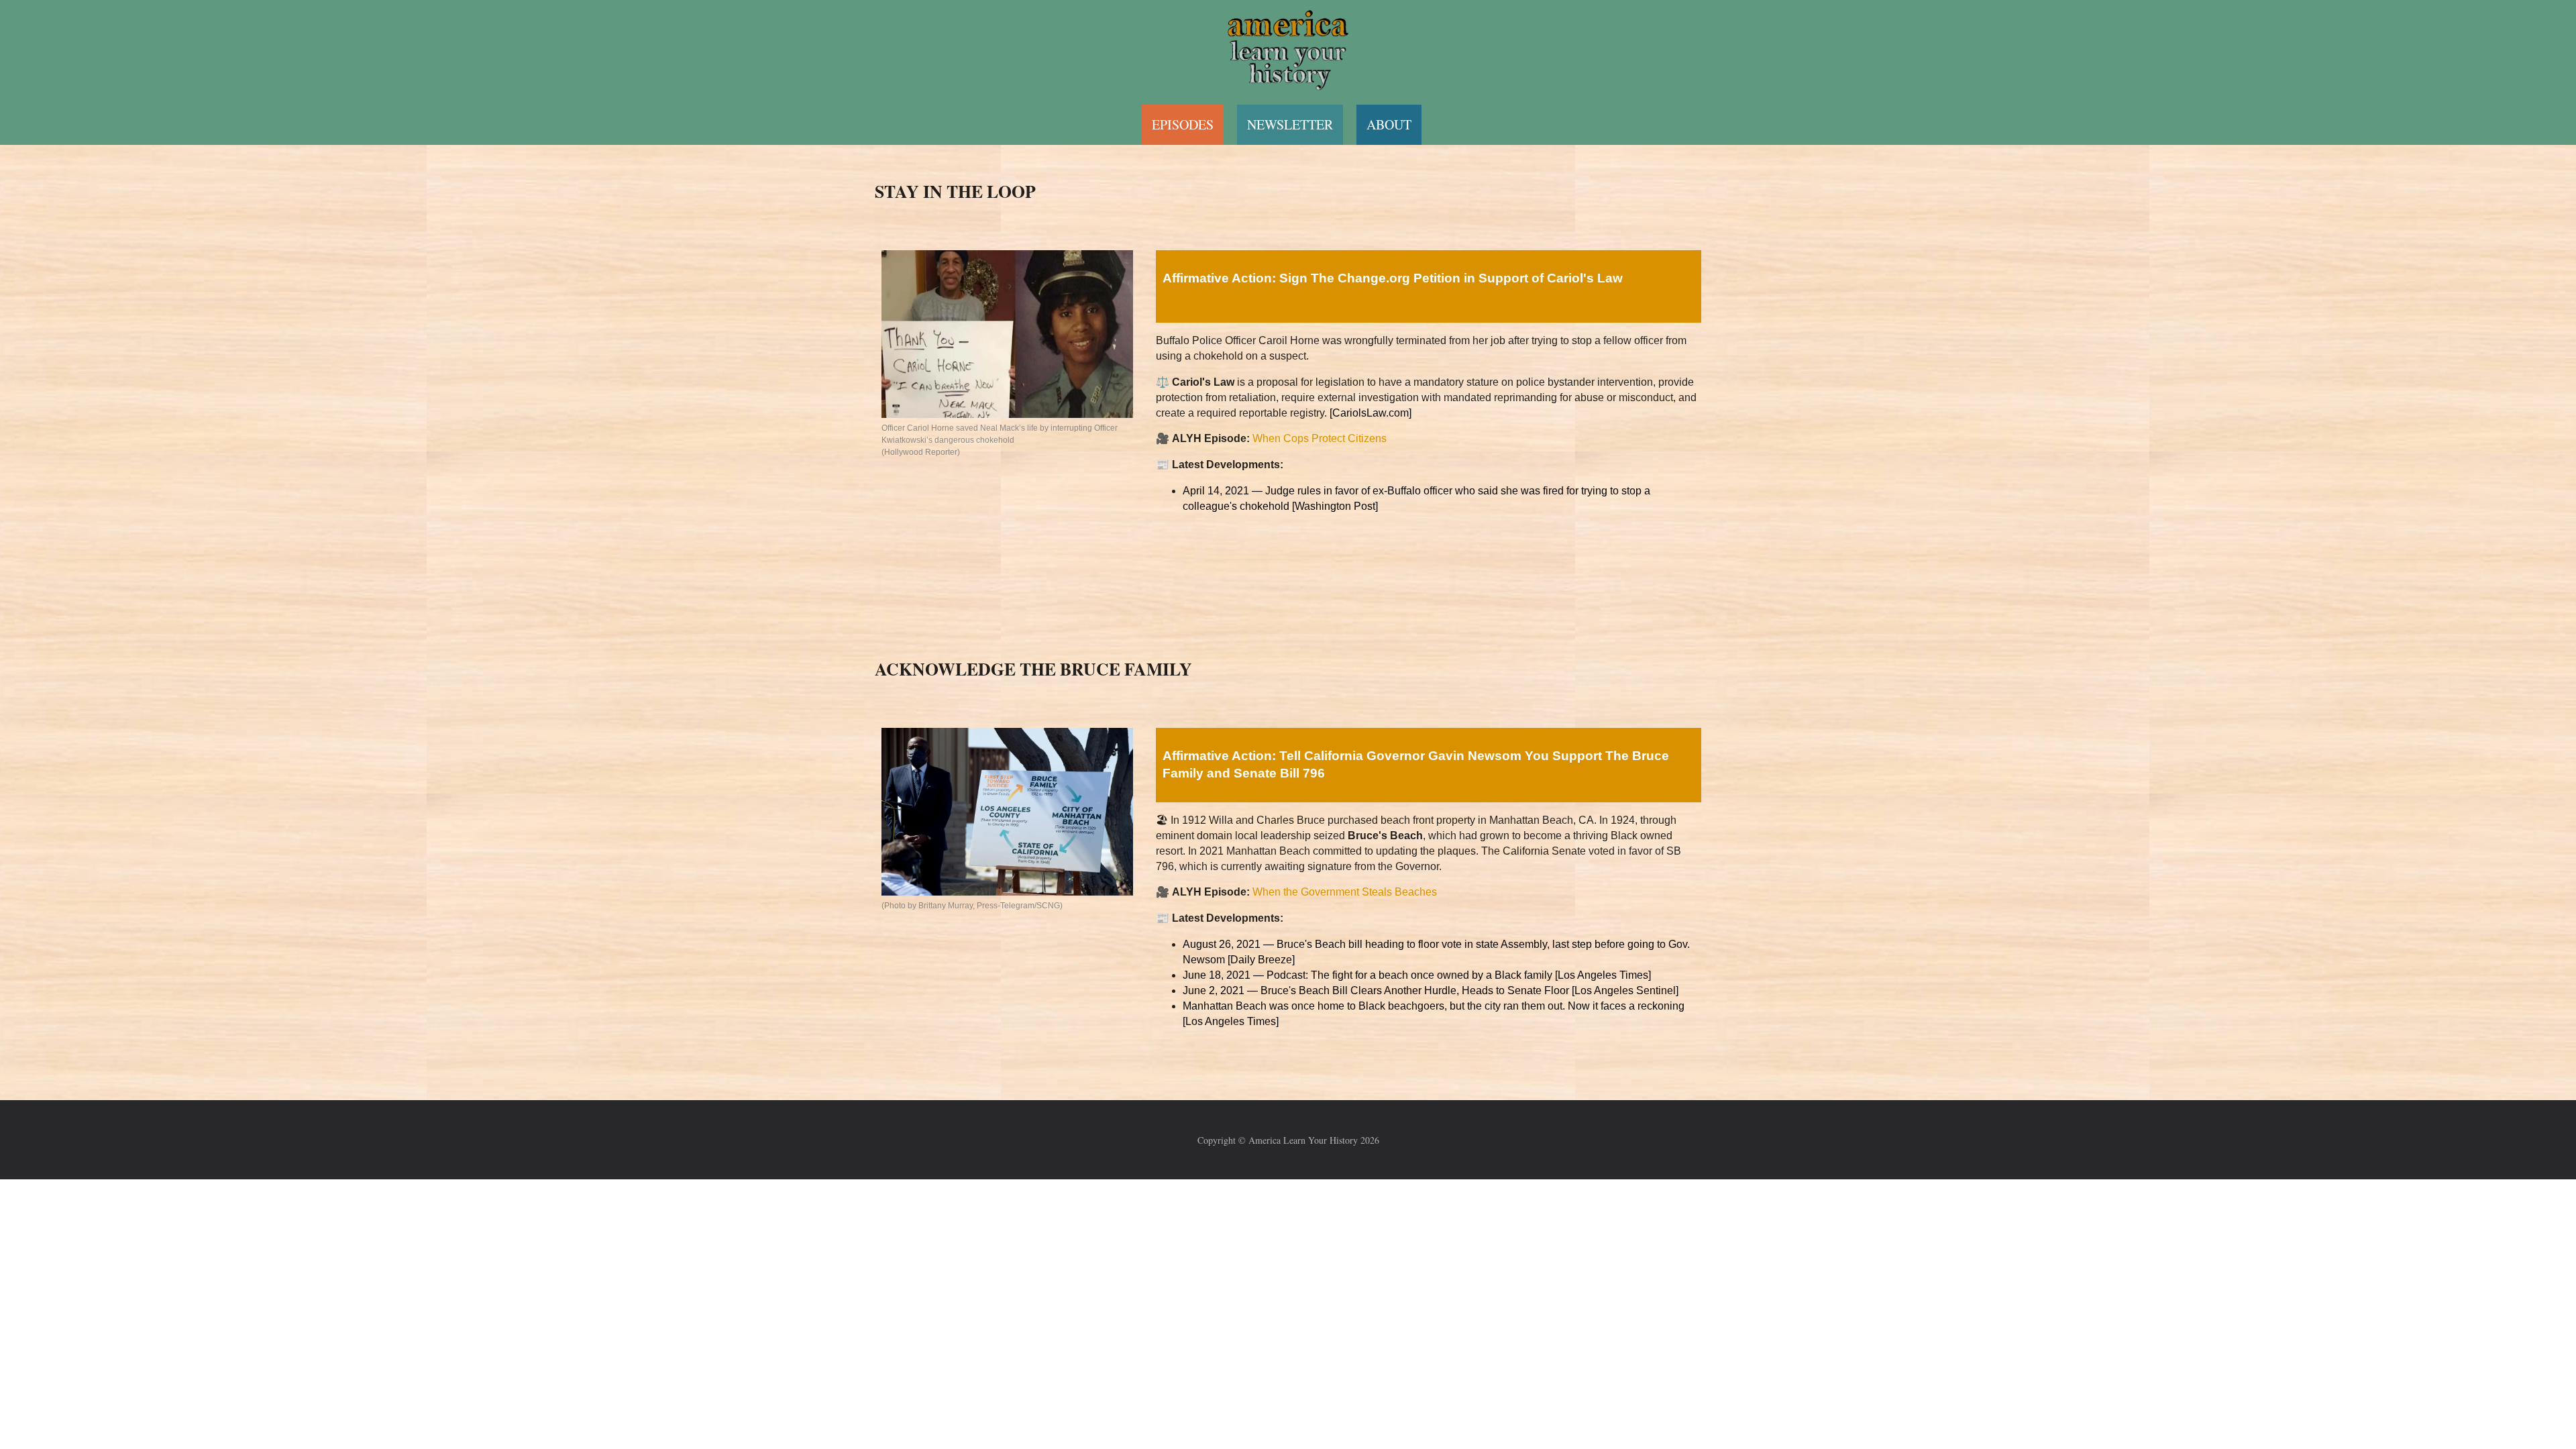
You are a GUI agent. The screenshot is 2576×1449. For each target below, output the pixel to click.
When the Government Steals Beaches (1345, 892)
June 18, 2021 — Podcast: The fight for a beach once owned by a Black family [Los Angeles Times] (1417, 975)
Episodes (1183, 124)
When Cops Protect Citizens (1320, 438)
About (1389, 124)
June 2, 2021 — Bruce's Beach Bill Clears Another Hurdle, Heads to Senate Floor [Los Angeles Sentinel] (1431, 990)
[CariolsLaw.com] (1371, 413)
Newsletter (1290, 124)
